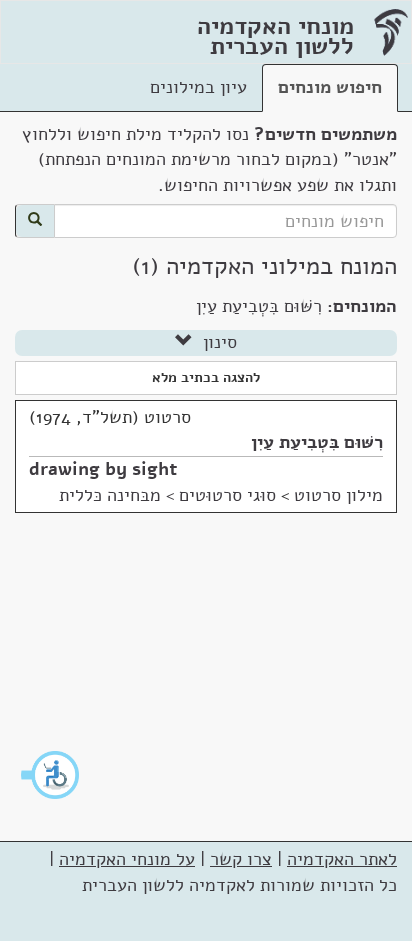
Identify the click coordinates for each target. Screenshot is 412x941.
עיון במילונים (198, 87)
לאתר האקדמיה (342, 859)
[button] (51, 775)
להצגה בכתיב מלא (206, 377)
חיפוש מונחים (330, 87)
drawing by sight (103, 469)
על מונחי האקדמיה (127, 859)
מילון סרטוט (338, 495)
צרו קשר (241, 859)
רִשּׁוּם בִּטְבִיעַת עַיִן (317, 442)
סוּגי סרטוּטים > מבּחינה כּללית (167, 495)
